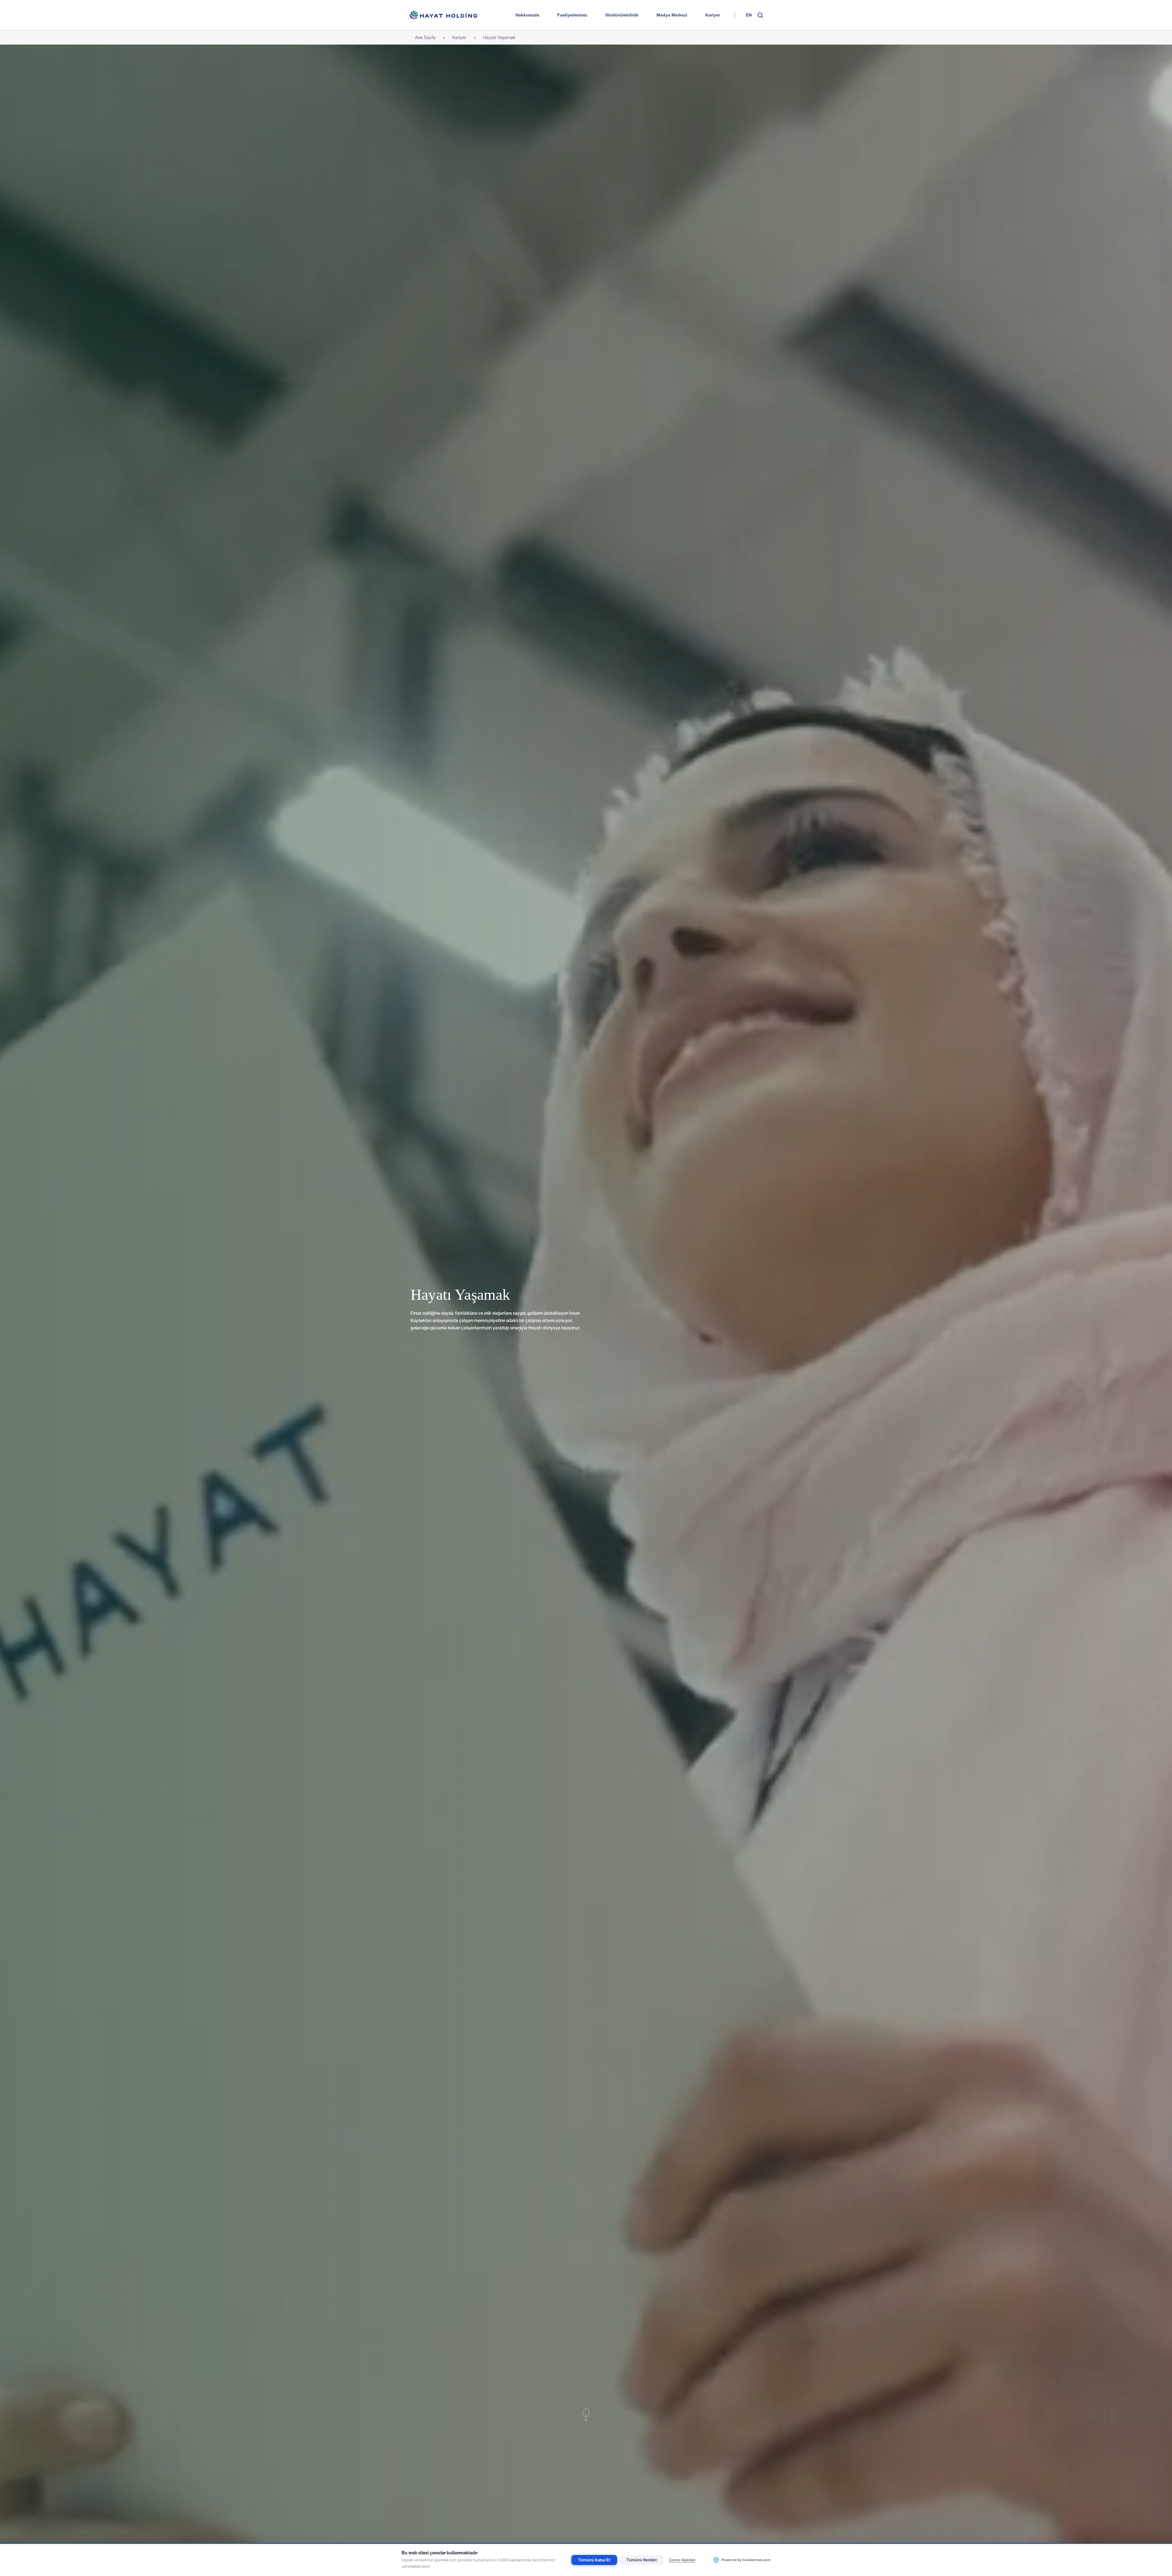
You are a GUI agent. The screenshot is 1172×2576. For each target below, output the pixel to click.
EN (749, 15)
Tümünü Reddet (642, 2560)
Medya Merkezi (672, 15)
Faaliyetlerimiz (572, 15)
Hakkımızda (527, 15)
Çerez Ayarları (682, 2560)
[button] (760, 15)
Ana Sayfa (425, 38)
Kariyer (713, 15)
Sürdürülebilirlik (622, 15)
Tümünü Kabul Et (594, 2560)
